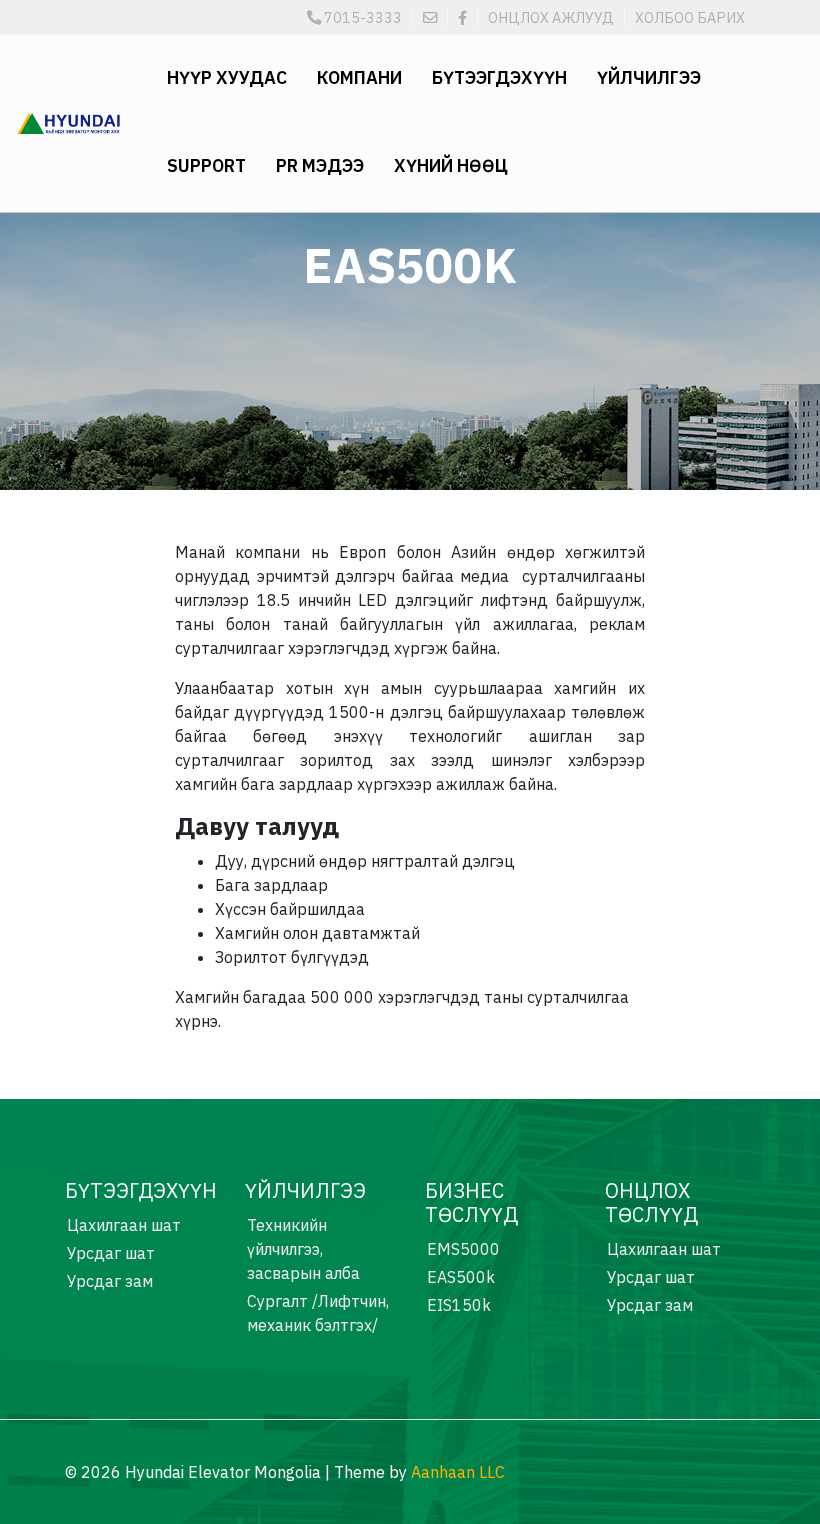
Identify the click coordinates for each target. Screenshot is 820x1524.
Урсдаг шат (111, 1253)
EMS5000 (463, 1249)
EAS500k (461, 1277)
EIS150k (459, 1305)
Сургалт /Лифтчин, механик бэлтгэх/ (318, 1313)
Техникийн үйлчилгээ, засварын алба (303, 1249)
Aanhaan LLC (458, 1472)
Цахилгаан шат (124, 1225)
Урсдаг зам (110, 1281)
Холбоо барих (690, 17)
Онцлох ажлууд (551, 17)
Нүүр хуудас (227, 77)
